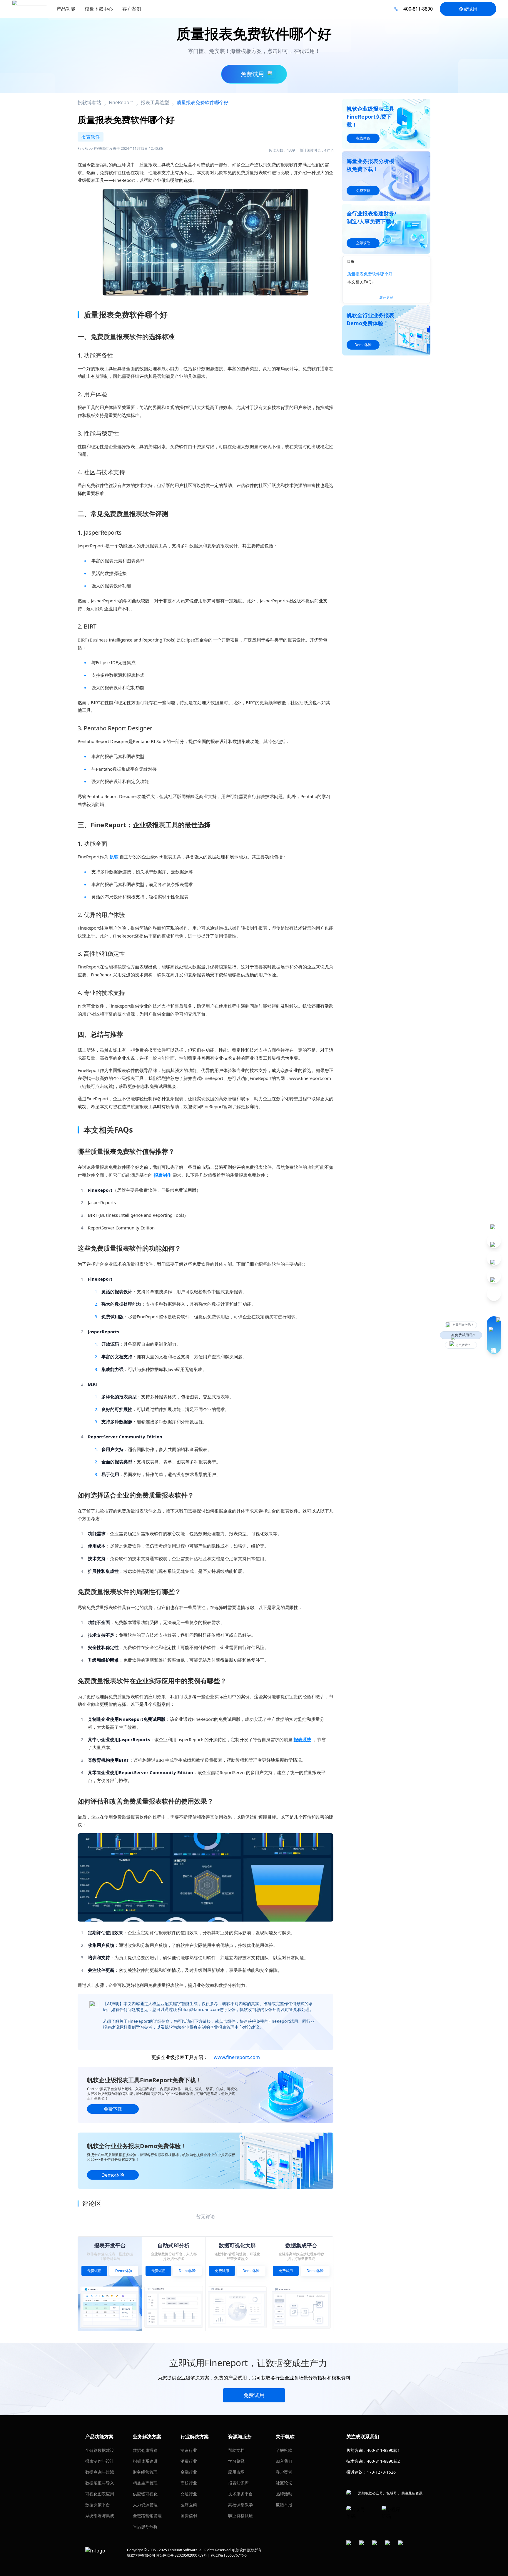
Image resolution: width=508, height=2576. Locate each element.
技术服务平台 (240, 2494)
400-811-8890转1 (383, 2450)
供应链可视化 (145, 2494)
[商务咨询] (494, 1335)
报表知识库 (238, 2483)
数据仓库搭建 (145, 2450)
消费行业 (189, 2461)
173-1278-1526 (381, 2472)
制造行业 (189, 2450)
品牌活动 (284, 2494)
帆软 (114, 857)
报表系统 (303, 1739)
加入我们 (284, 2461)
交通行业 (189, 2494)
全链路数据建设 (100, 2450)
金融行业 (189, 2472)
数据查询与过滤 (100, 2472)
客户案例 (284, 2472)
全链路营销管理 (147, 2516)
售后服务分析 (145, 2526)
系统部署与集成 (100, 2516)
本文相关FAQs (360, 282)
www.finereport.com (237, 2057)
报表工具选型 (155, 102)
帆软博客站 (89, 102)
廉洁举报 (284, 2505)
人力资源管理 (145, 2505)
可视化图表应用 (100, 2494)
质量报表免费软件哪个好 (370, 274)
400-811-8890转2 (383, 2461)
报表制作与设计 (100, 2461)
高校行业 (189, 2483)
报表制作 (163, 1175)
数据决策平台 (98, 2505)
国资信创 (189, 2516)
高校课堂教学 (240, 2505)
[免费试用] (205, 1877)
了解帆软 (284, 2450)
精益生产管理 (145, 2483)
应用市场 (236, 2472)
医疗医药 (189, 2505)
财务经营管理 (145, 2472)
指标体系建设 (145, 2461)
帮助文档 (236, 2450)
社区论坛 (284, 2483)
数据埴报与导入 (100, 2483)
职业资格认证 (240, 2516)
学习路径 (236, 2461)
